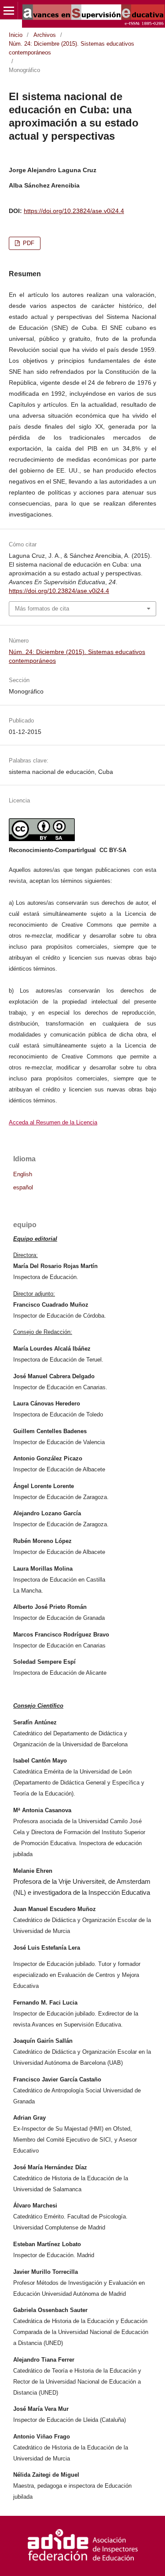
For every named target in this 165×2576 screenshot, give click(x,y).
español (23, 1188)
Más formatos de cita (42, 609)
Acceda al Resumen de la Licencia (53, 1122)
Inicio (16, 35)
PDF (28, 243)
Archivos (45, 35)
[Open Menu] (9, 11)
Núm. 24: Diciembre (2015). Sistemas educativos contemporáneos (71, 48)
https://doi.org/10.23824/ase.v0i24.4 (74, 211)
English (23, 1174)
